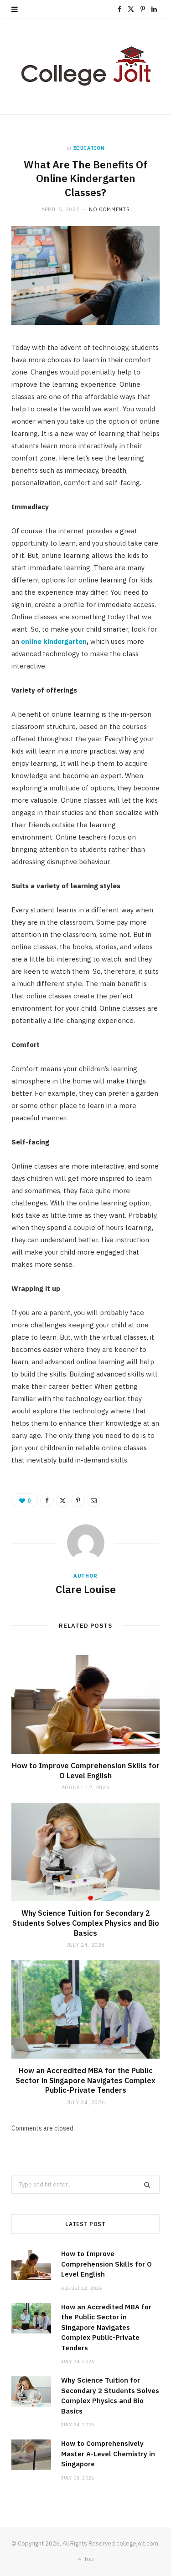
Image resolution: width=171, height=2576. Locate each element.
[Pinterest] (78, 1500)
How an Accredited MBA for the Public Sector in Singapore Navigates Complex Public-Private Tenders (85, 2080)
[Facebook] (47, 1500)
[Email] (93, 1500)
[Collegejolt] (86, 66)
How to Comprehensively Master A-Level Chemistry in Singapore (108, 2454)
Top (88, 2559)
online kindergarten (54, 641)
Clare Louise (86, 1589)
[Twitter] (62, 1500)
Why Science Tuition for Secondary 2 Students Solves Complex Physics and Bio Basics (86, 1923)
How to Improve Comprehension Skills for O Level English (86, 1771)
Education (89, 148)
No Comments (109, 209)
